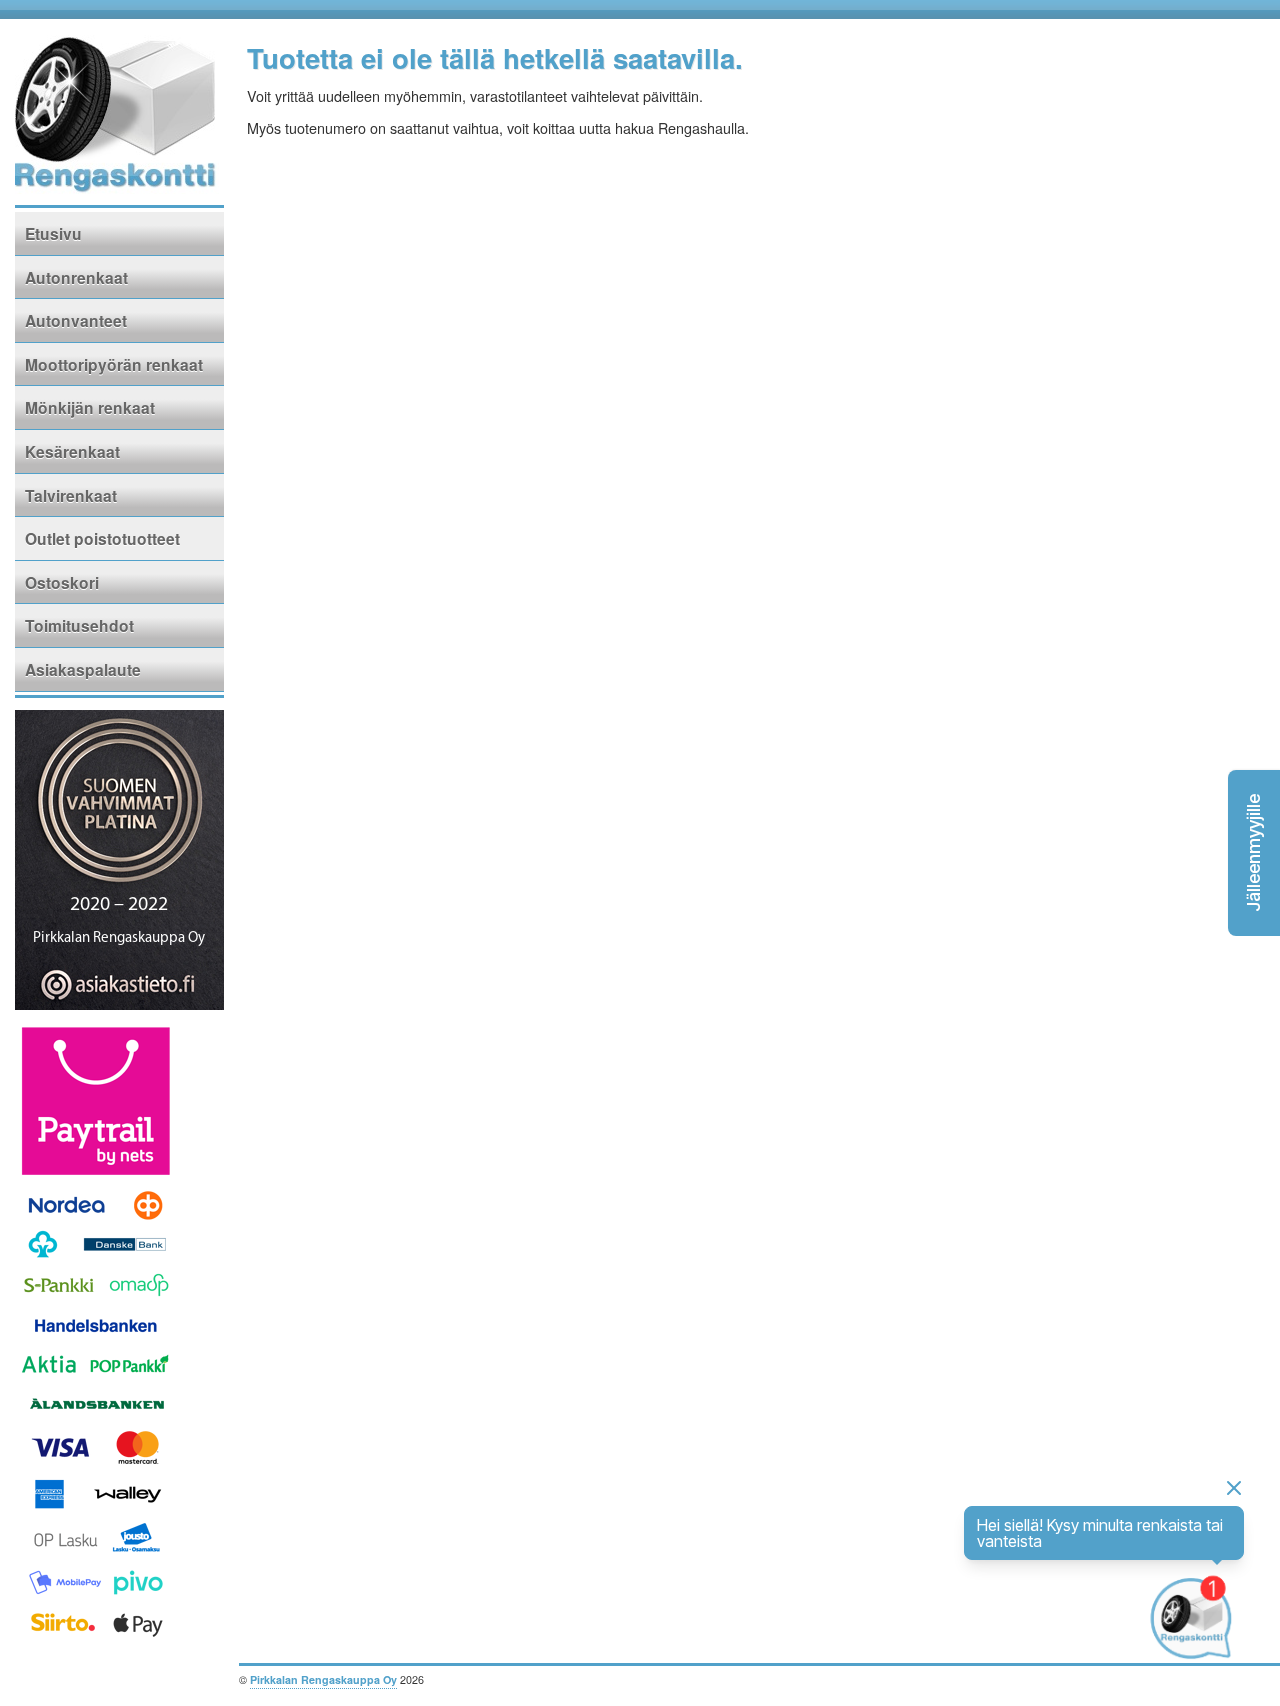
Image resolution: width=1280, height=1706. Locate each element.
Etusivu (53, 233)
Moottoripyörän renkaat (114, 364)
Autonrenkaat (76, 277)
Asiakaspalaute (83, 669)
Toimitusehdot (79, 625)
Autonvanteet (76, 320)
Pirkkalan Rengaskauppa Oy (323, 1679)
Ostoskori (62, 582)
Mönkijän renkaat (90, 407)
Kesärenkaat (72, 451)
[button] (1254, 853)
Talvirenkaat (71, 495)
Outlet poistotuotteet (102, 538)
